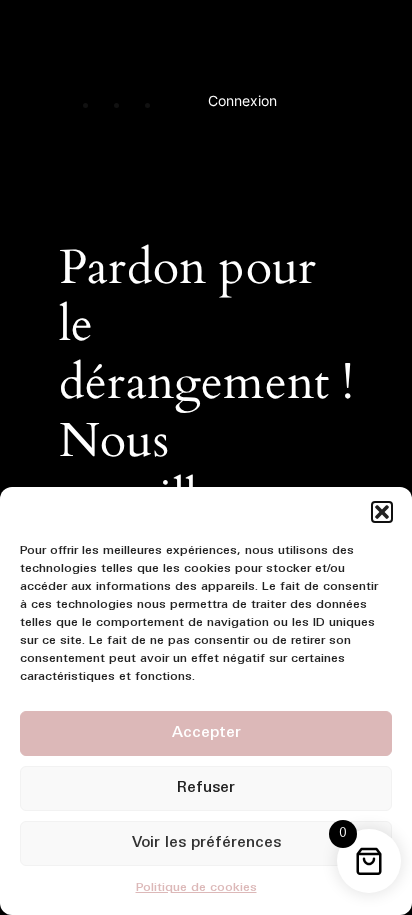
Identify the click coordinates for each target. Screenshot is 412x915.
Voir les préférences (206, 843)
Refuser (206, 788)
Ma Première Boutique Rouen (205, 43)
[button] (382, 512)
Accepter (206, 733)
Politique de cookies (196, 888)
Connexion (242, 100)
